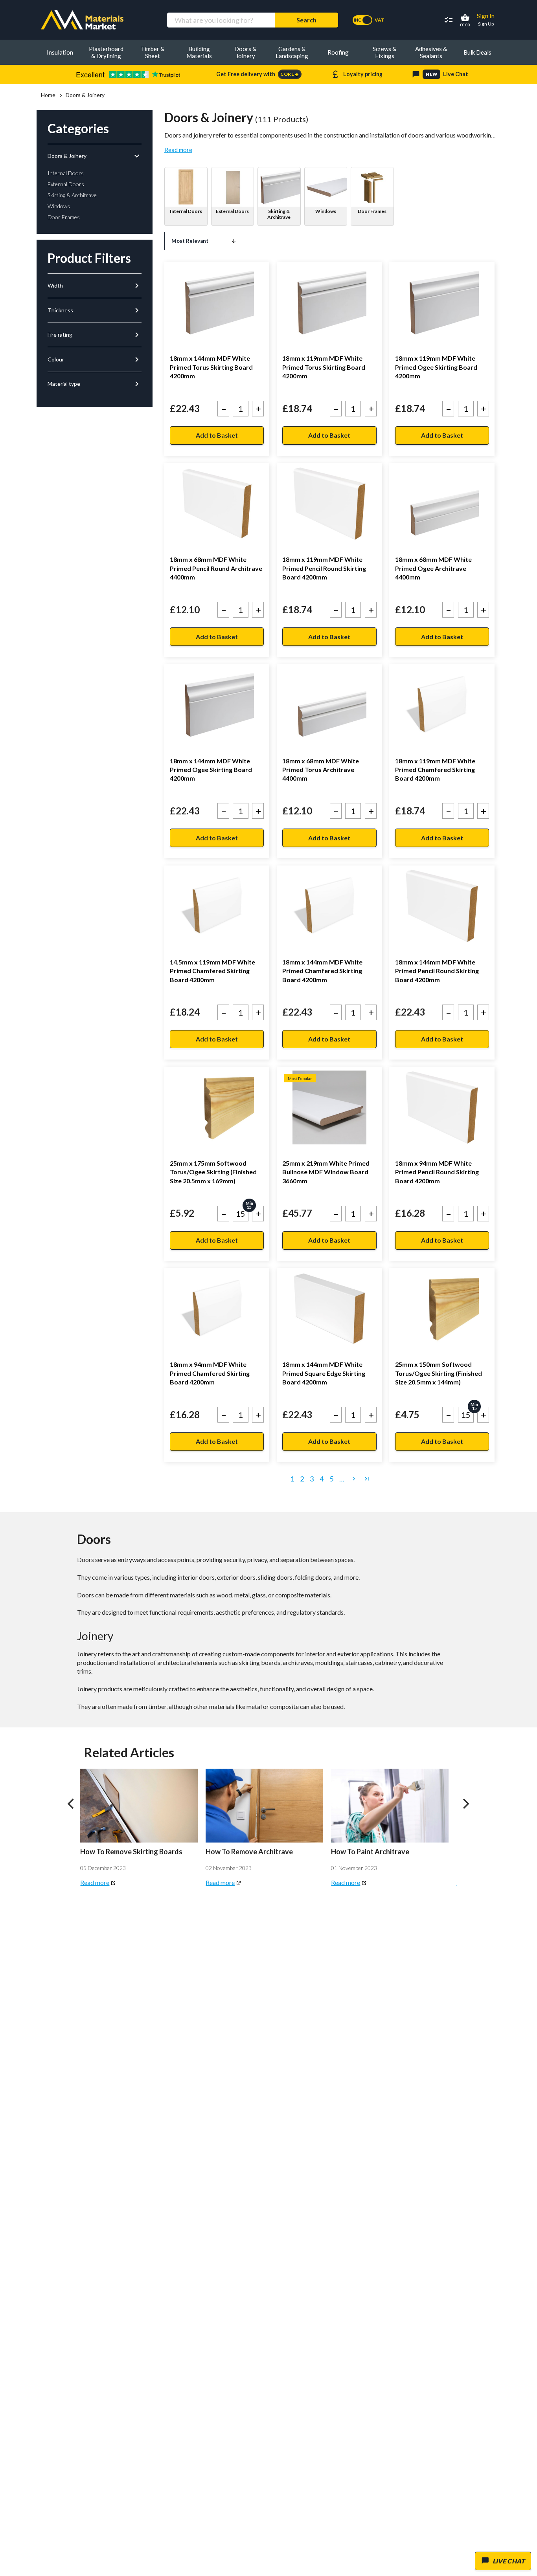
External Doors (232, 211)
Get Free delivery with (258, 74)
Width (95, 286)
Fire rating (95, 335)
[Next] (465, 1804)
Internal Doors (186, 211)
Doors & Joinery (95, 156)
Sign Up (486, 24)
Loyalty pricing (357, 74)
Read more (178, 150)
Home (48, 95)
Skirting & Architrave (279, 214)
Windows (326, 211)
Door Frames (372, 211)
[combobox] (221, 20)
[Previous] (72, 1804)
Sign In (486, 16)
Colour (95, 359)
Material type (95, 384)
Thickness (95, 310)
